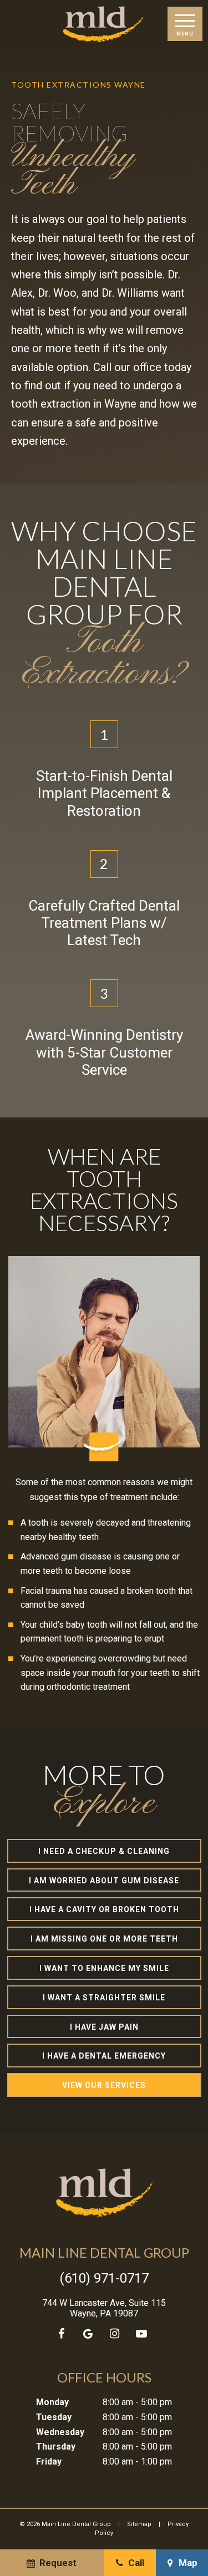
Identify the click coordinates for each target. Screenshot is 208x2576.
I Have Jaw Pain (104, 2027)
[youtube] (141, 2334)
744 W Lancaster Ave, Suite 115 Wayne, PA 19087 (104, 2308)
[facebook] (62, 2334)
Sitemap (139, 2524)
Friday (49, 2461)
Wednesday (60, 2432)
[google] (88, 2334)
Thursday (56, 2447)
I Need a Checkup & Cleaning (104, 1851)
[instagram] (115, 2334)
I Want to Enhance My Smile (104, 1968)
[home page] (103, 24)
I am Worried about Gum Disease (104, 1881)
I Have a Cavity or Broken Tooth (104, 1909)
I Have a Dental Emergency (104, 2056)
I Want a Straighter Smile (104, 1998)
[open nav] (185, 24)
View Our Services (104, 2085)
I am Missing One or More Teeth (104, 1939)
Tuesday (54, 2417)
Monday (52, 2402)
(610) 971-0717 (104, 2278)
